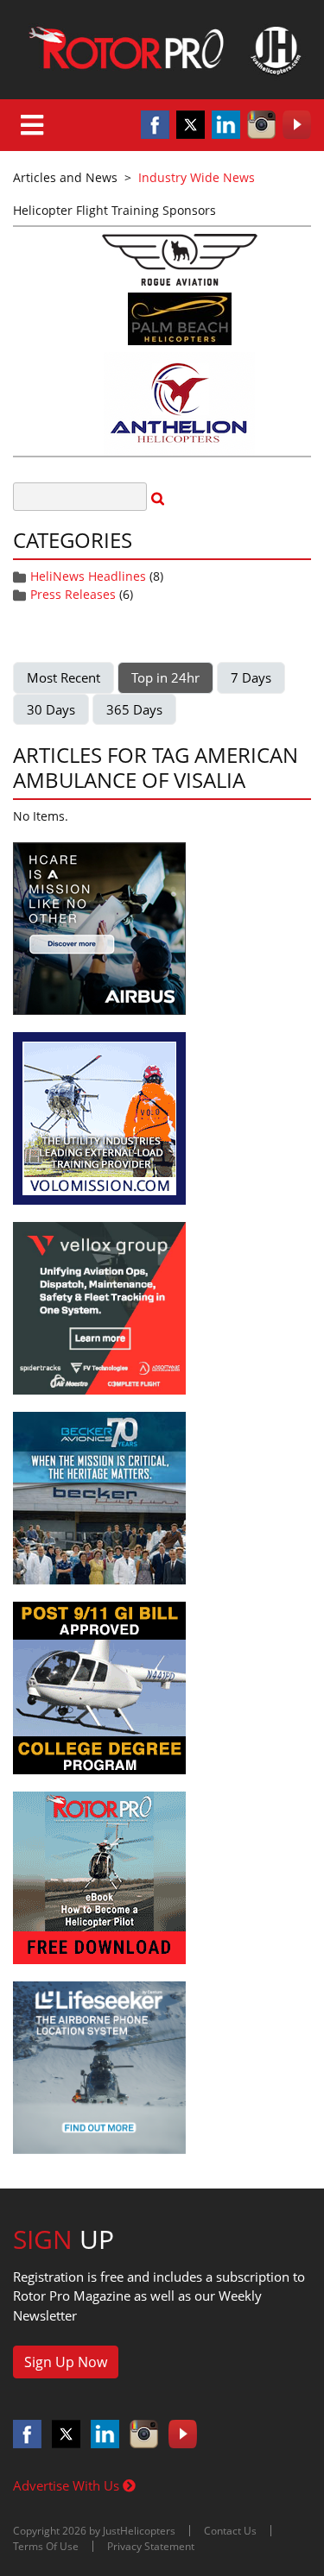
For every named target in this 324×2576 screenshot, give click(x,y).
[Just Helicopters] (162, 50)
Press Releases (73, 594)
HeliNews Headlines (88, 576)
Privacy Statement (151, 2546)
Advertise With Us (68, 2485)
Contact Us (230, 2531)
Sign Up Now (66, 2362)
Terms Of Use (46, 2546)
